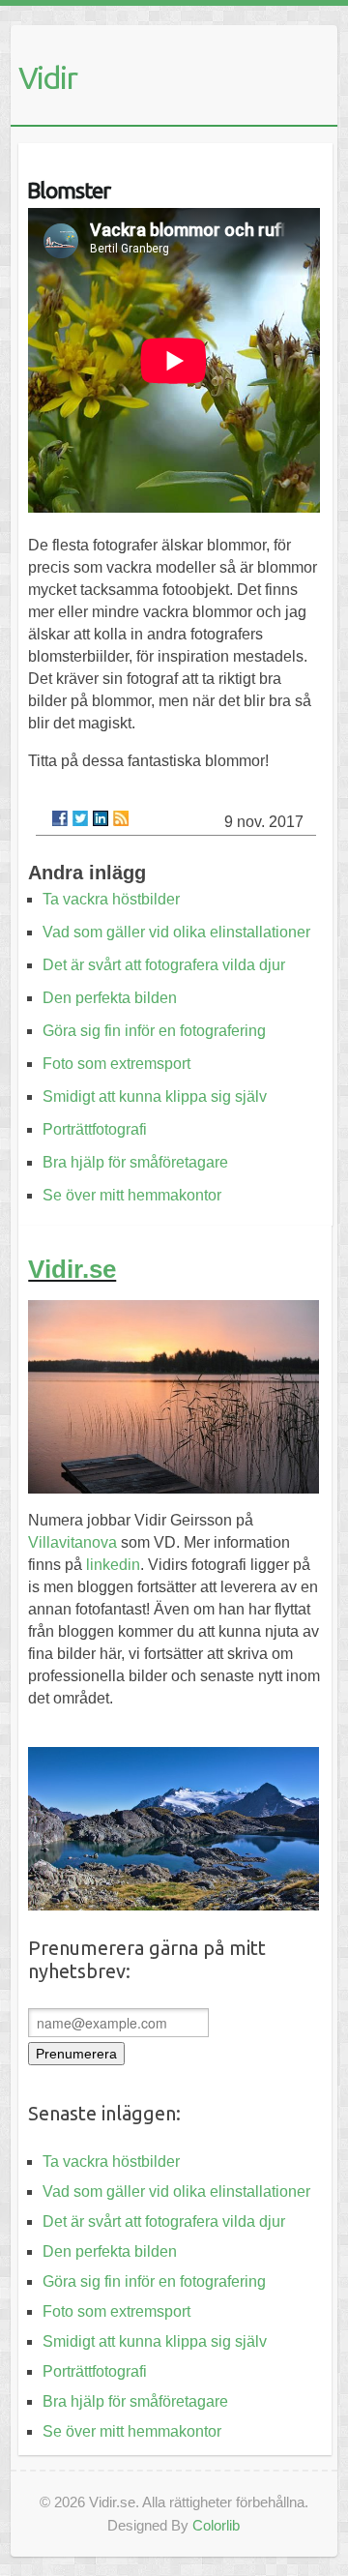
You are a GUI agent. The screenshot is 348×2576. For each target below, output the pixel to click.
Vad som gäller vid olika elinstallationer (176, 932)
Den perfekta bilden (110, 998)
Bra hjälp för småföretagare (135, 1162)
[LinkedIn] (101, 818)
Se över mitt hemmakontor (132, 1195)
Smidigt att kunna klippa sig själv (155, 1096)
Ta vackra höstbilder (111, 899)
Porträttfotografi (95, 1129)
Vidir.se (72, 1269)
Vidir (47, 77)
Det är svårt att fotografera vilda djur (164, 965)
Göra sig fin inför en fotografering (154, 1031)
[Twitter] (80, 818)
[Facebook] (60, 818)
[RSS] (121, 818)
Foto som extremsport (116, 1064)
